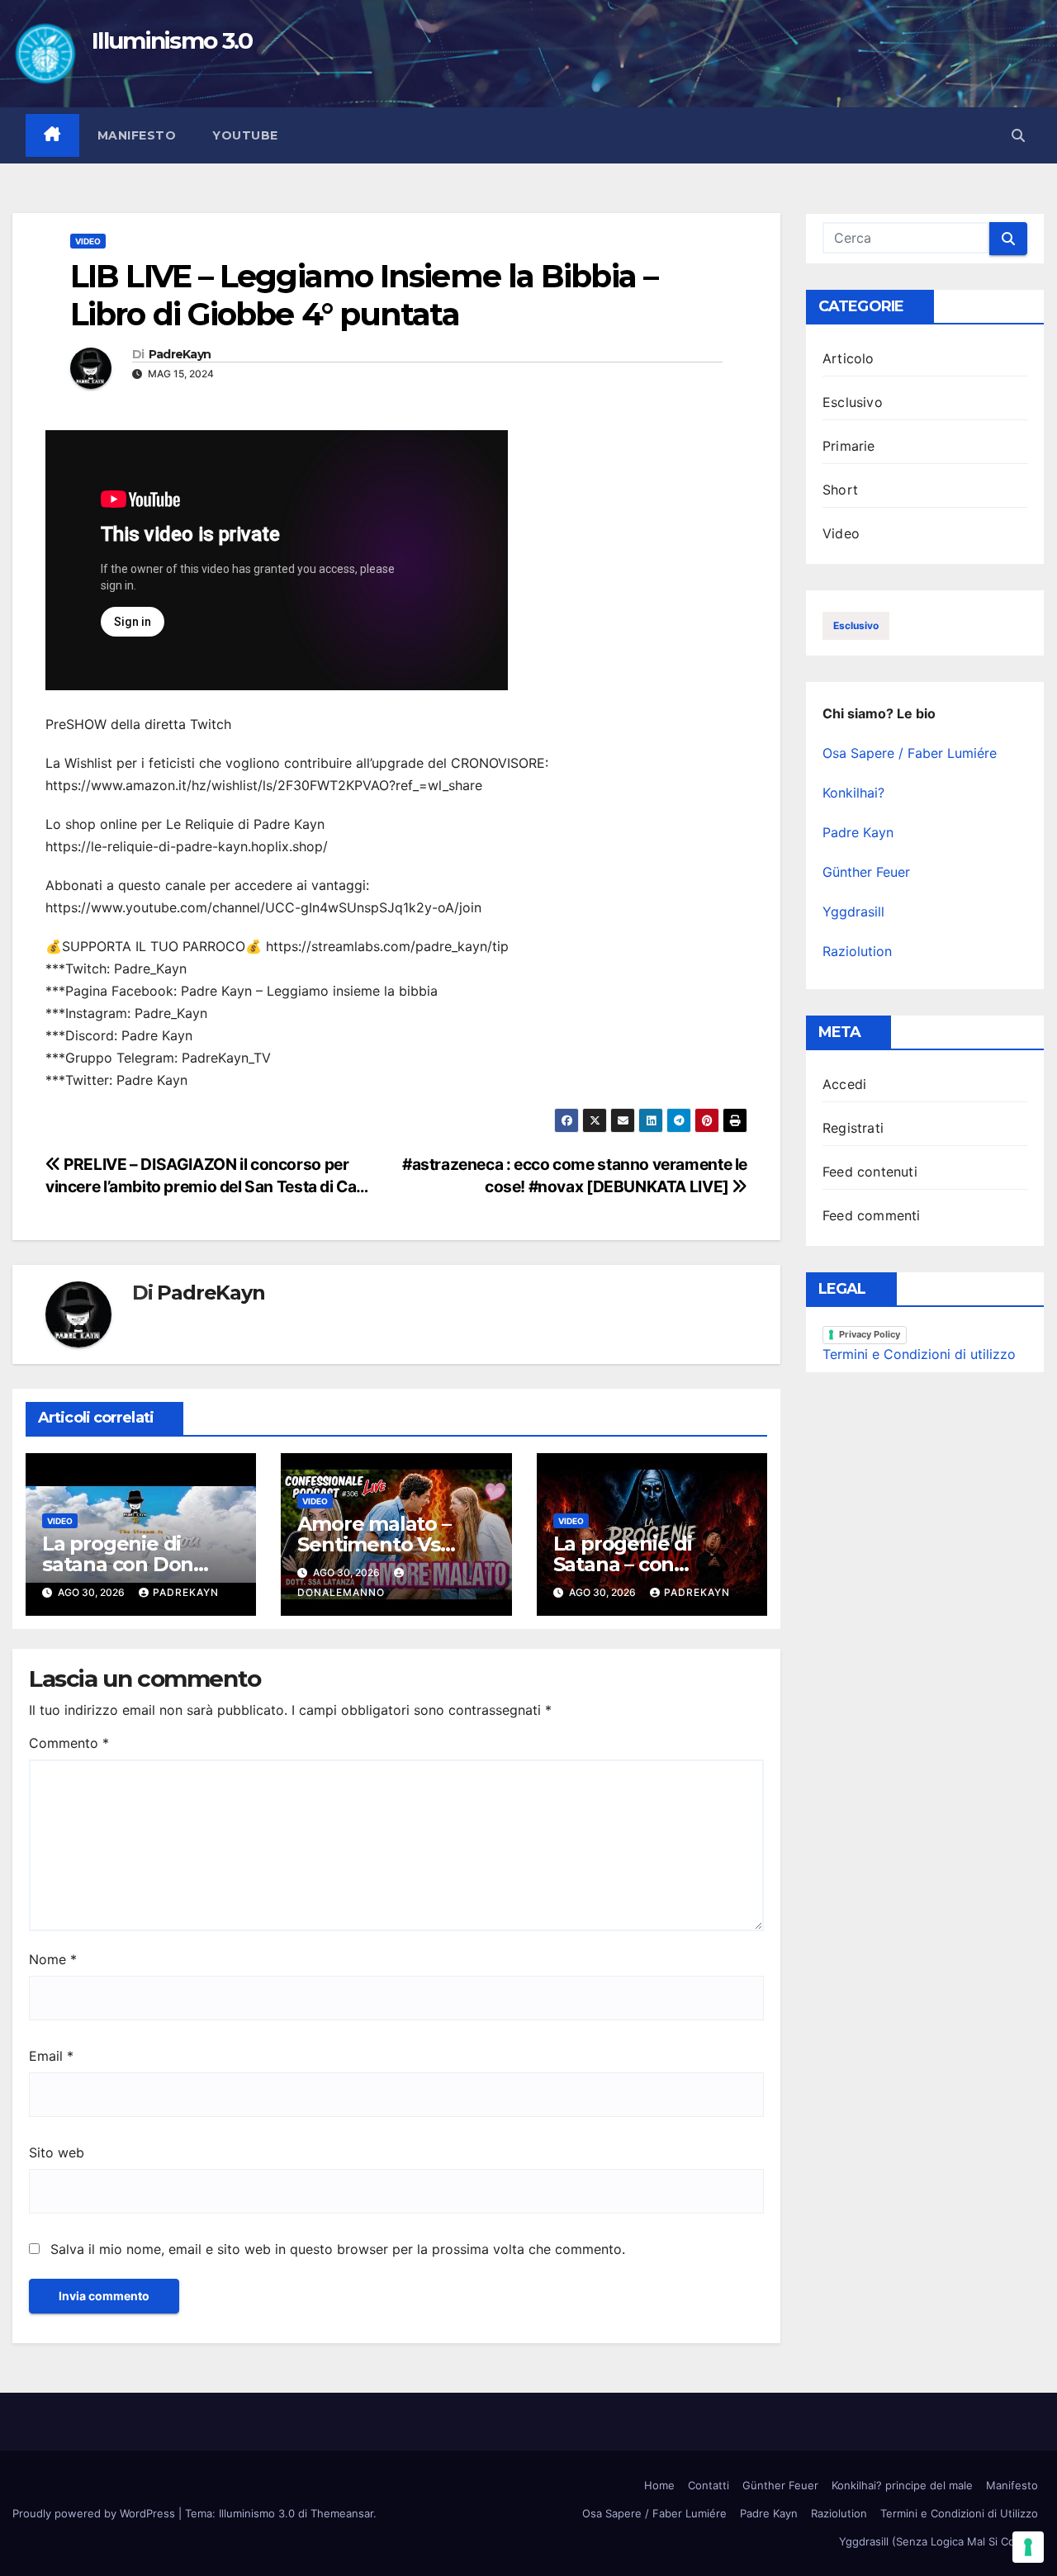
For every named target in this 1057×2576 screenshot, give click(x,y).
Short (840, 490)
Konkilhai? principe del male (902, 2485)
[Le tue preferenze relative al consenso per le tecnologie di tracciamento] (1028, 2547)
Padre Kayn (858, 832)
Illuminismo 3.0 (172, 40)
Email (51, 2056)
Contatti (709, 2485)
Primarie (849, 446)
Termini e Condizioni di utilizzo (919, 1354)
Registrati (853, 1128)
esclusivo (856, 625)
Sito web (57, 2152)
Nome (53, 1959)
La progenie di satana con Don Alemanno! (118, 1564)
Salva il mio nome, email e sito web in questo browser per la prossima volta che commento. (338, 2249)
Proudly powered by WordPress (95, 2513)
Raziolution (857, 951)
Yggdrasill (853, 912)
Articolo (848, 358)
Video (88, 241)
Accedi (844, 1084)
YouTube (245, 135)
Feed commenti (872, 1215)
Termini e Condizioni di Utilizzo (959, 2513)
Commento (69, 1743)
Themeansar (342, 2513)
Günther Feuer (866, 872)
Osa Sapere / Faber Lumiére (910, 753)
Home (659, 2485)
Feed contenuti (870, 1172)
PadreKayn (180, 355)
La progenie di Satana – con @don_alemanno (636, 1564)
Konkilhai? (853, 793)
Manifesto (137, 135)
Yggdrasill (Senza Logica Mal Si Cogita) (939, 2541)
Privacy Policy (870, 1334)
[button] (1018, 135)
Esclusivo (853, 402)
